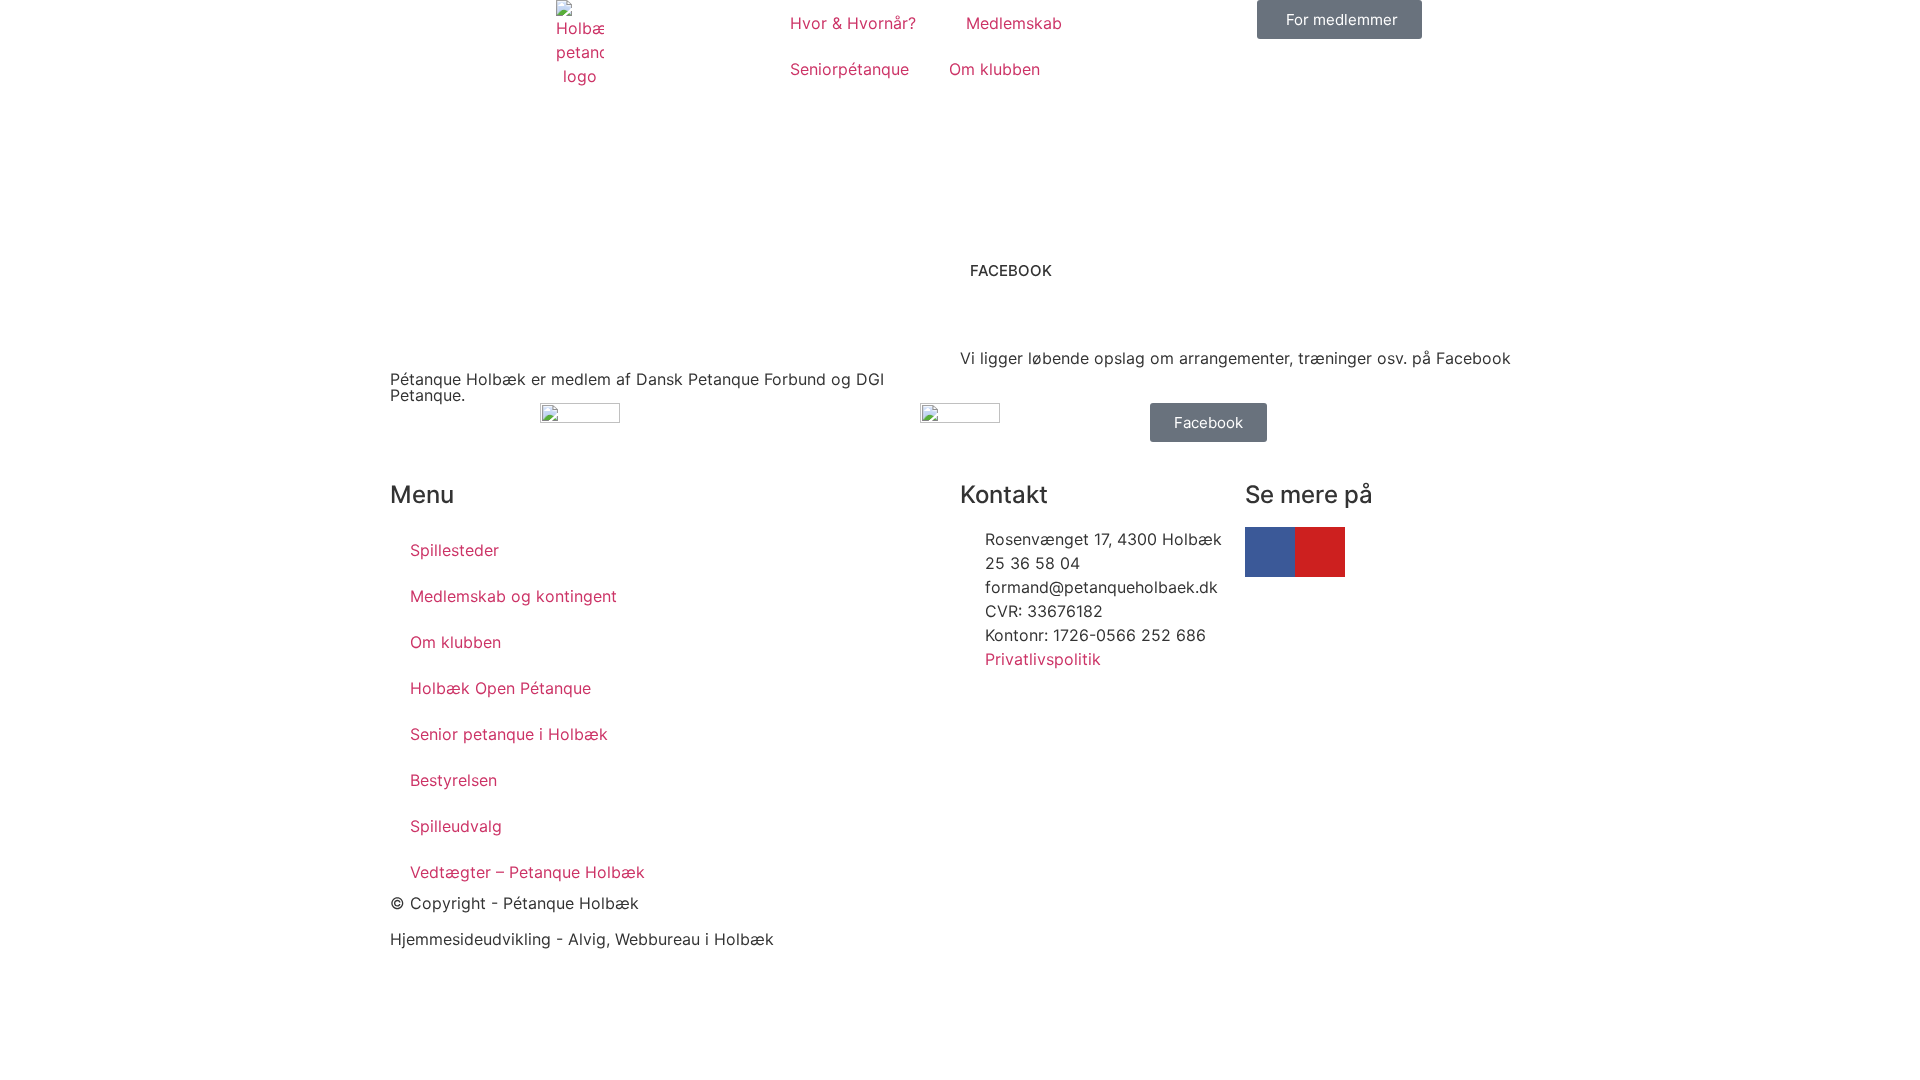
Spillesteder (454, 550)
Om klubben (994, 69)
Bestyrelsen (453, 780)
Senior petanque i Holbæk (509, 734)
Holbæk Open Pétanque (500, 688)
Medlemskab (1014, 23)
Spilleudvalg (456, 826)
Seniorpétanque (849, 69)
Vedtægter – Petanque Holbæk (527, 872)
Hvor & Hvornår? (853, 23)
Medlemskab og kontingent (513, 596)
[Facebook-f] (1270, 552)
